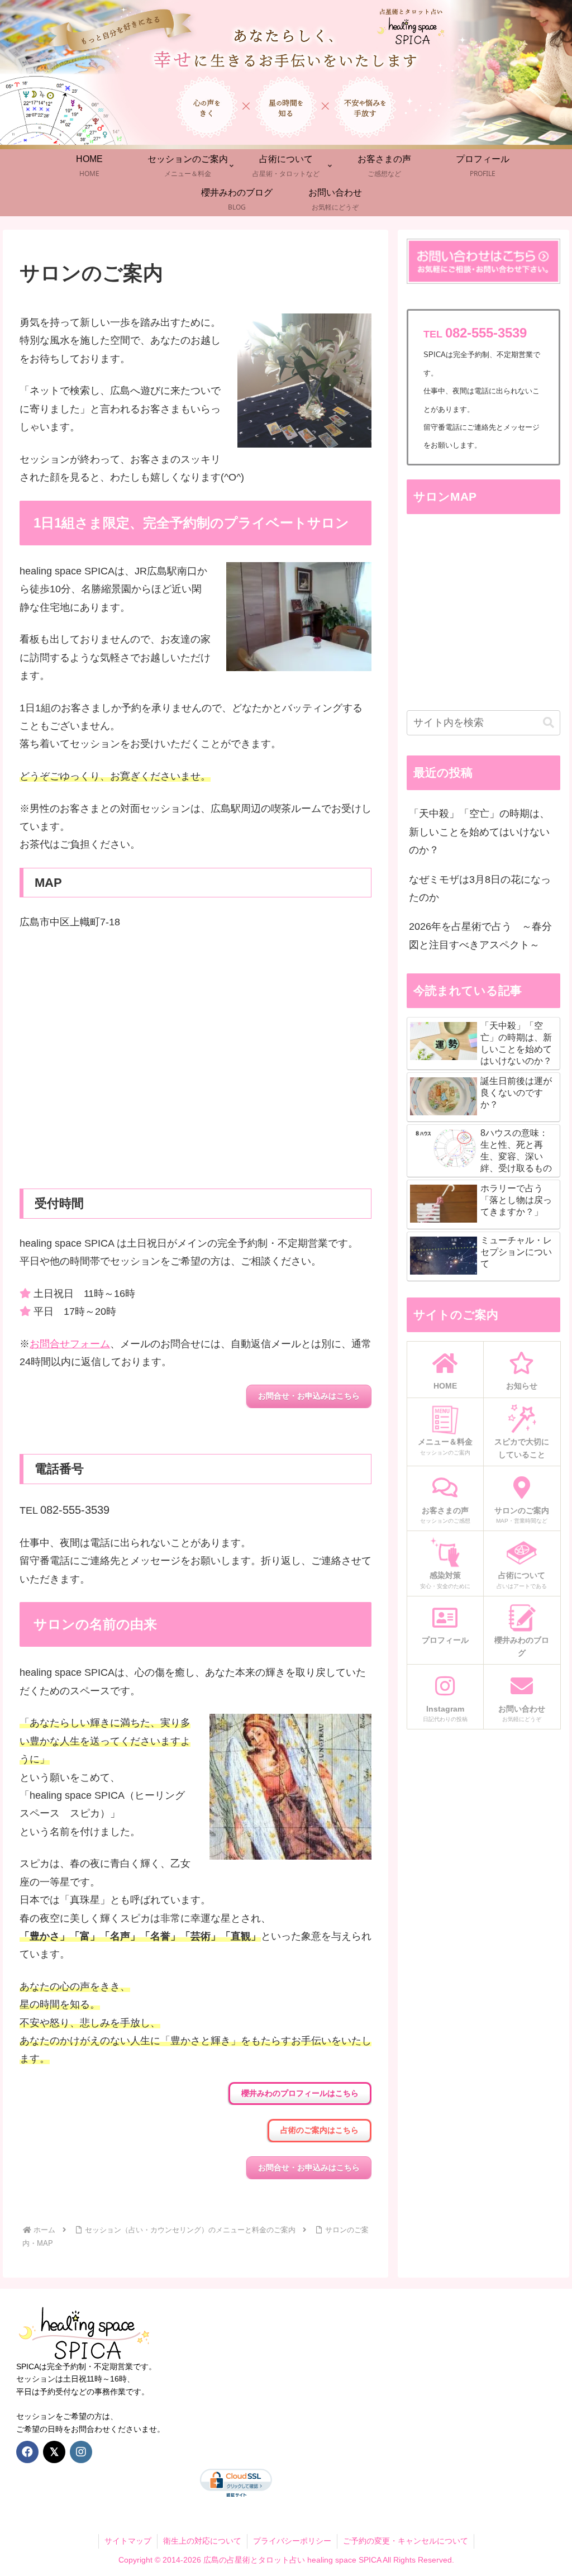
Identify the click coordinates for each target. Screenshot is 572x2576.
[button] (549, 723)
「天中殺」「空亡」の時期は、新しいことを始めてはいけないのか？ (479, 832)
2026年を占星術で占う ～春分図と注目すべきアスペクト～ (480, 935)
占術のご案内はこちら (320, 2130)
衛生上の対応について (202, 2541)
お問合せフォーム (70, 1344)
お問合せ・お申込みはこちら (309, 1396)
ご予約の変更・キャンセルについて (406, 2541)
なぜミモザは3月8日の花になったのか (480, 888)
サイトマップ (128, 2541)
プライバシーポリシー (292, 2541)
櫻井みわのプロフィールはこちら (300, 2093)
